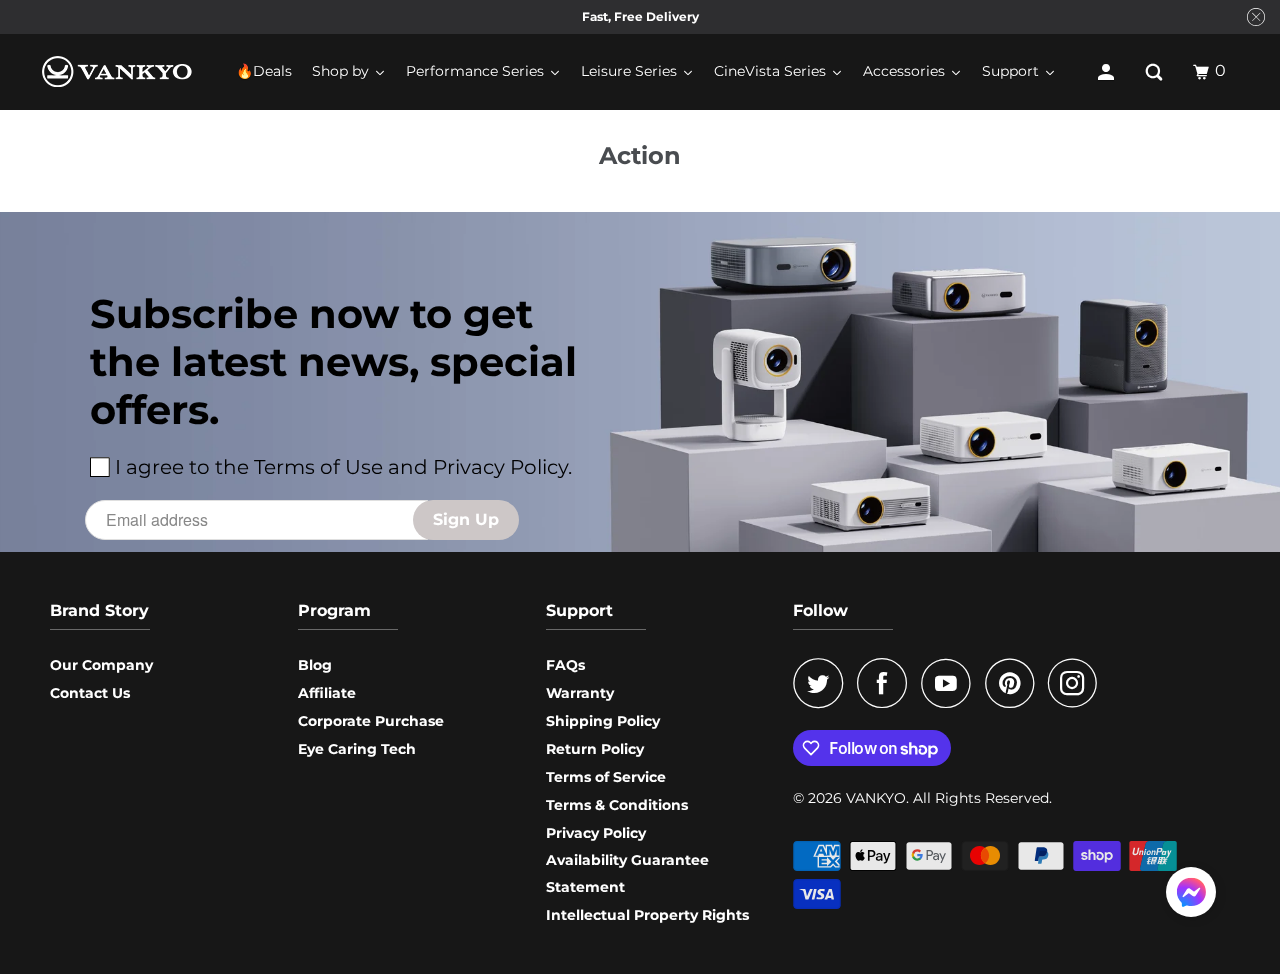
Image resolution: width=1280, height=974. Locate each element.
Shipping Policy (603, 721)
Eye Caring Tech (357, 749)
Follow (820, 610)
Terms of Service (606, 777)
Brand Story (99, 610)
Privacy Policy (596, 833)
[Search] (1156, 72)
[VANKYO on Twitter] (823, 683)
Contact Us (90, 693)
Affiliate (327, 693)
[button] (1191, 896)
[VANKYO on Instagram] (1078, 683)
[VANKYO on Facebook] (887, 683)
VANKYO (876, 798)
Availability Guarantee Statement (627, 873)
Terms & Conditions (617, 805)
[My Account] (1108, 72)
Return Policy (595, 749)
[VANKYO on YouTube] (951, 683)
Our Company (101, 665)
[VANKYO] (117, 71)
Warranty (580, 693)
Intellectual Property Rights (647, 915)
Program (334, 610)
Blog (315, 665)
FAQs (565, 665)
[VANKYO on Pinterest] (1014, 683)
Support (579, 610)
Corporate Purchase (371, 721)
